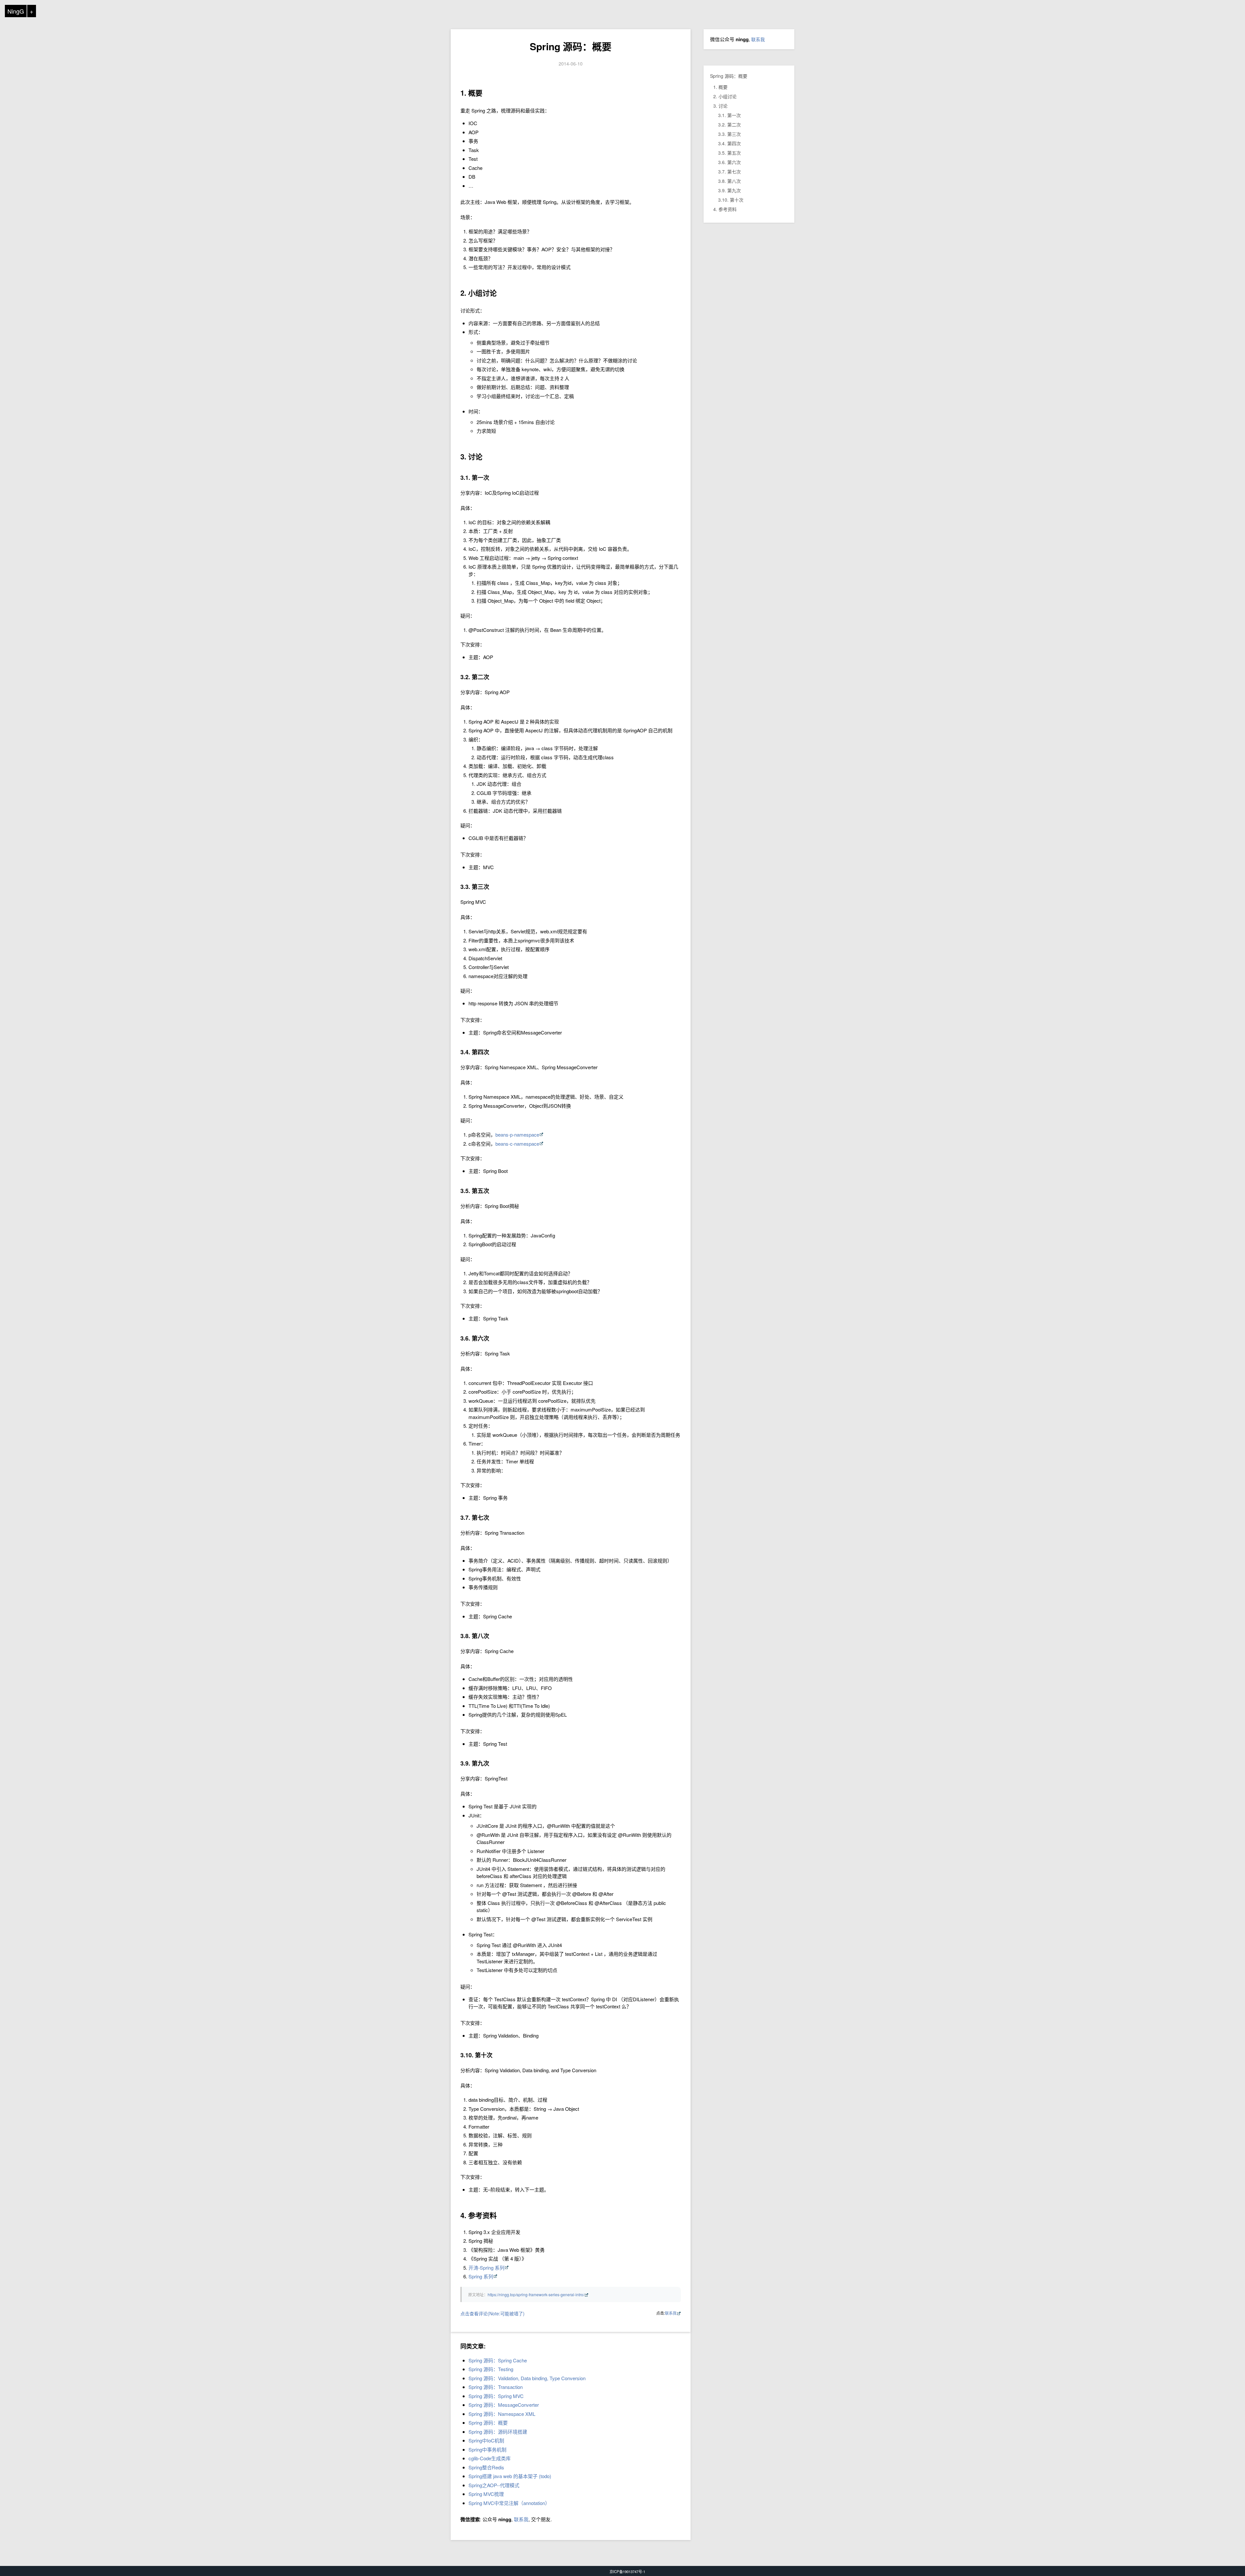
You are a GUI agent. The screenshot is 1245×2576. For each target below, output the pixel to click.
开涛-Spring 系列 (486, 2268)
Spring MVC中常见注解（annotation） (509, 2503)
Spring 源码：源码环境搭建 (498, 2432)
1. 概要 (720, 87)
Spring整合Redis (486, 2467)
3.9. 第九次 (729, 190)
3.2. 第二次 (729, 124)
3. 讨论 (720, 106)
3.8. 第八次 (729, 181)
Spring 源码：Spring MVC (496, 2396)
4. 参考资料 (725, 209)
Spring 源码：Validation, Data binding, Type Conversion (527, 2378)
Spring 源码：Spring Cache (498, 2360)
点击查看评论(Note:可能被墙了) (492, 2313)
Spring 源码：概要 (571, 46)
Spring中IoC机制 (486, 2440)
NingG (16, 11)
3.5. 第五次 (729, 153)
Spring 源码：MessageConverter (504, 2405)
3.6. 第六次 (729, 162)
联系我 (671, 2313)
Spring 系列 (481, 2276)
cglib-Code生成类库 (490, 2458)
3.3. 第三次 (729, 134)
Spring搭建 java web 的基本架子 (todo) (510, 2476)
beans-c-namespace (517, 1144)
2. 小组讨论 (725, 96)
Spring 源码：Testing (491, 2369)
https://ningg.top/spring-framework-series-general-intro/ (536, 2294)
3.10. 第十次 (731, 200)
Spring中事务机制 (487, 2449)
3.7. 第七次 (729, 171)
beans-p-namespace (517, 1134)
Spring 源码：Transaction (496, 2387)
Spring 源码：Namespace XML (502, 2414)
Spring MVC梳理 (486, 2494)
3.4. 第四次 (729, 143)
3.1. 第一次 (729, 115)
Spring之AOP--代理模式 (494, 2485)
